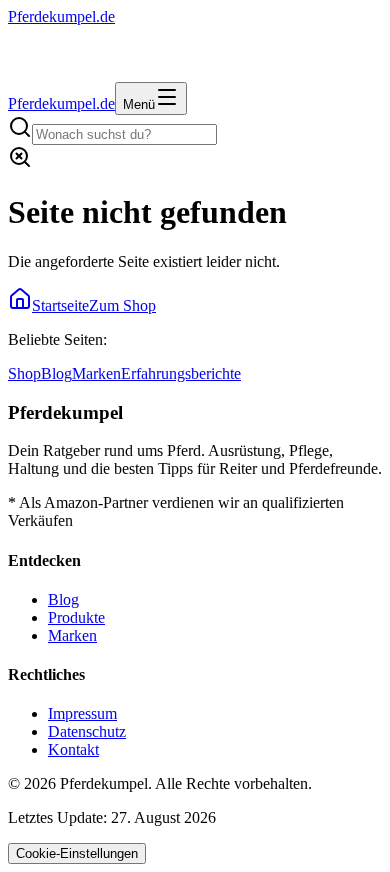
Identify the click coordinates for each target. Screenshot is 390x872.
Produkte (76, 617)
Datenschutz (87, 731)
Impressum (82, 713)
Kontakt (73, 749)
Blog (56, 373)
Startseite (60, 305)
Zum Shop (122, 305)
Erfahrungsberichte (181, 373)
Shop (24, 373)
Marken (96, 373)
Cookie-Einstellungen (77, 853)
